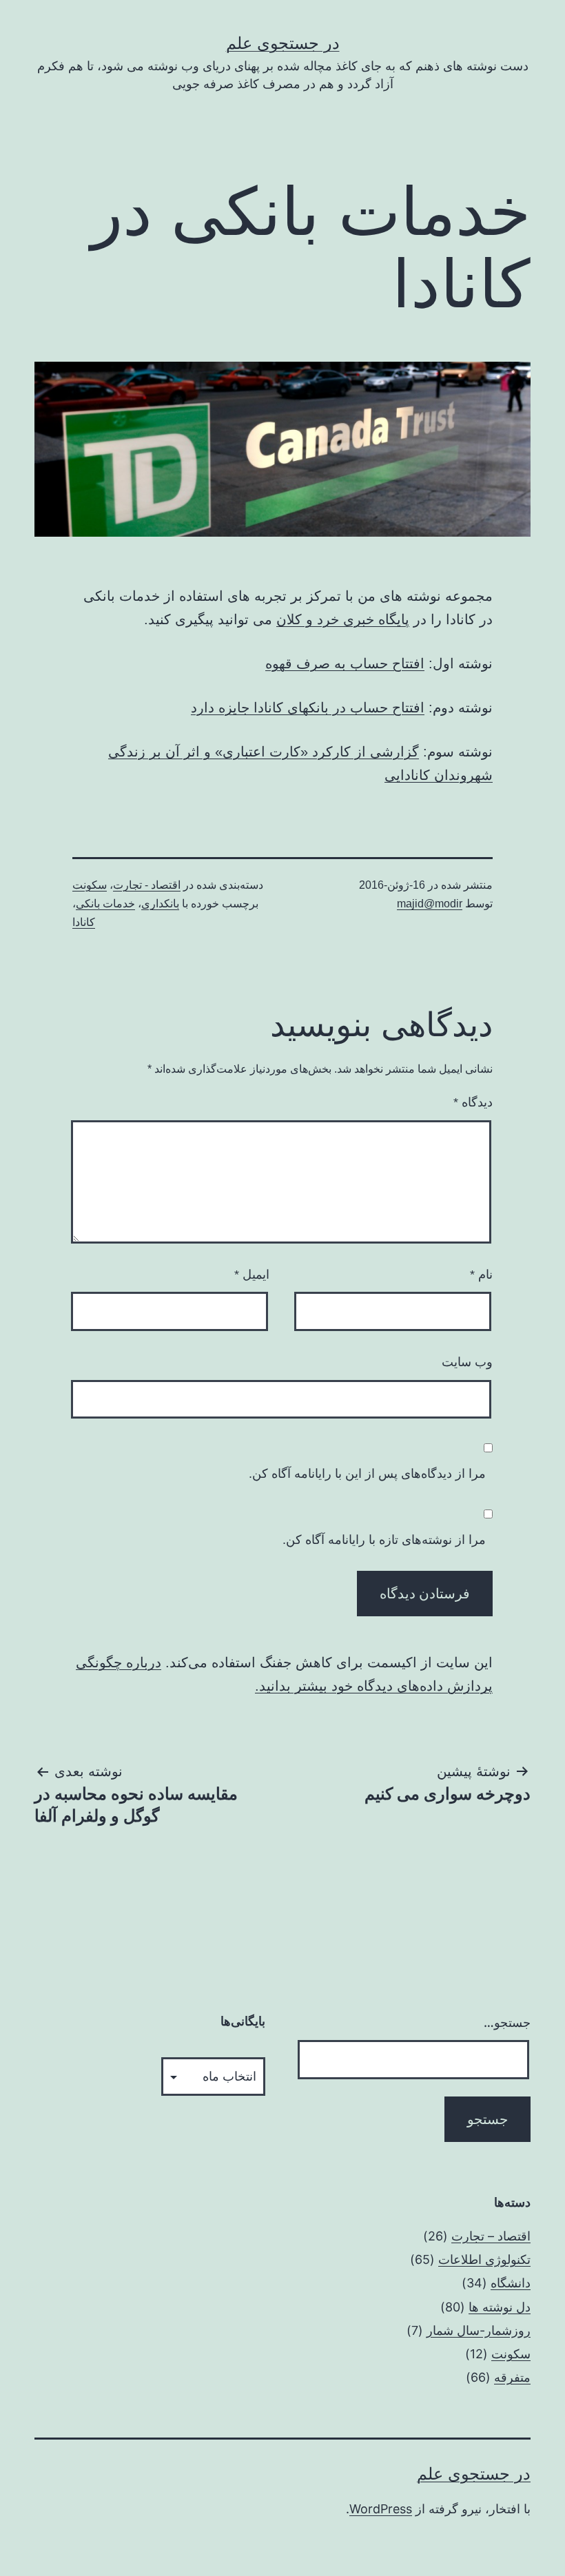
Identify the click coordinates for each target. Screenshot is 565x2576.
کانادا (84, 922)
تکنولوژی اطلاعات (484, 2259)
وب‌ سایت (467, 1362)
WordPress (381, 2509)
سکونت (90, 885)
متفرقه (512, 2377)
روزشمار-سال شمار (479, 2330)
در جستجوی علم (283, 43)
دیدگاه (473, 1102)
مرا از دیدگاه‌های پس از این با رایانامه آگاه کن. (367, 1474)
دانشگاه (511, 2283)
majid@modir (430, 904)
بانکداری (160, 904)
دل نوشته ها (500, 2307)
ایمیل (252, 1275)
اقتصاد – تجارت (491, 2236)
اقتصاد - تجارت (147, 885)
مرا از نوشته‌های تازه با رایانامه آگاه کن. (384, 1540)
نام (481, 1275)
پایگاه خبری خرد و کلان (343, 619)
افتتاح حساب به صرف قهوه (345, 663)
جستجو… (507, 2022)
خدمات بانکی (105, 904)
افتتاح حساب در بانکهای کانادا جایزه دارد (308, 708)
